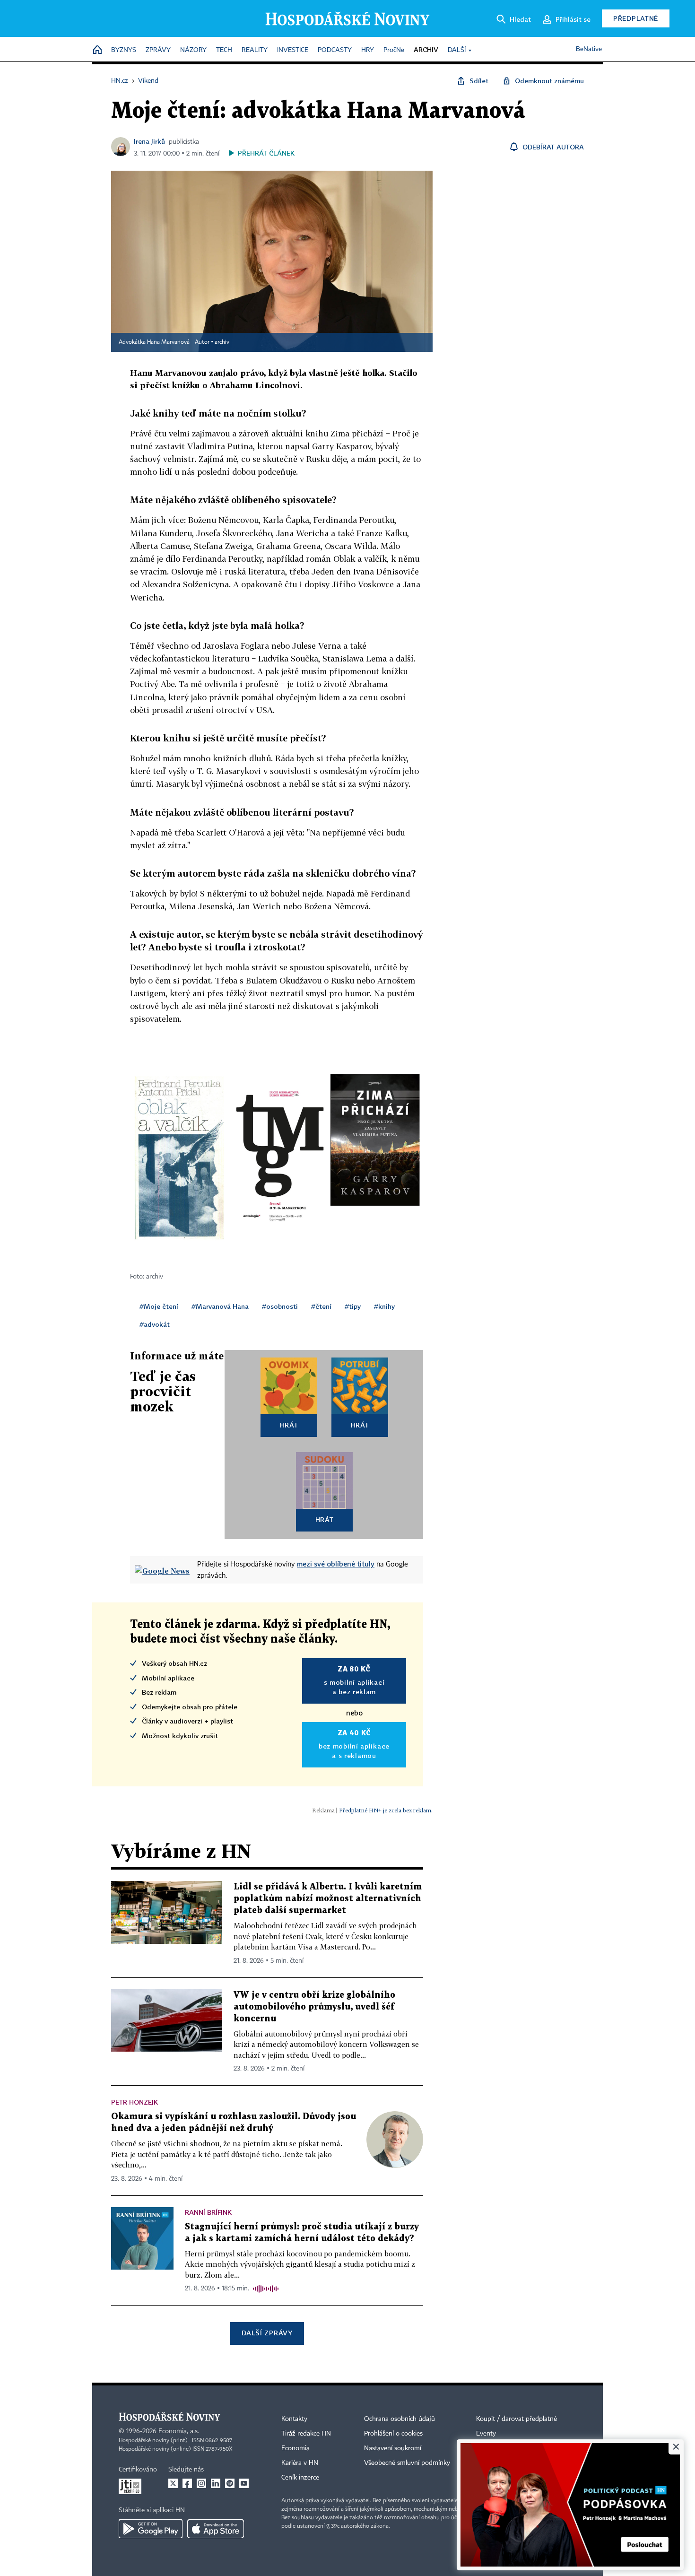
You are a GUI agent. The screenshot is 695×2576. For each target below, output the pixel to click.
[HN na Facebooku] (187, 2483)
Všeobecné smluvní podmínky (407, 2463)
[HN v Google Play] (151, 2529)
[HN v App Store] (216, 2529)
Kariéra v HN (300, 2463)
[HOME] (97, 50)
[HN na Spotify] (230, 2483)
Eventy (486, 2434)
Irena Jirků (149, 141)
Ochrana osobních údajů (400, 2419)
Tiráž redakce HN (306, 2434)
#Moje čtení (159, 1306)
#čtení (321, 1306)
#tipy (353, 1306)
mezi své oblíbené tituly (336, 1564)
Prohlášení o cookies (393, 2434)
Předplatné (636, 18)
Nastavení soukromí (393, 2448)
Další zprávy (267, 2333)
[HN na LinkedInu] (216, 2483)
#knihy (384, 1306)
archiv (222, 342)
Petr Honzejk (135, 2102)
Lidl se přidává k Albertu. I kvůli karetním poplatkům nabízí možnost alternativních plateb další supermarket (328, 1899)
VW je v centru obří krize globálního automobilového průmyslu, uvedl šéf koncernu (314, 2007)
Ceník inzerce (300, 2478)
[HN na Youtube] (244, 2483)
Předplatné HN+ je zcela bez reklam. (386, 1810)
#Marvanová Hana (220, 1306)
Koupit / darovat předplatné (517, 2419)
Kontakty (294, 2419)
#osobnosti (280, 1306)
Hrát (289, 1425)
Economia (295, 2448)
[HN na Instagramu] (201, 2483)
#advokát (155, 1324)
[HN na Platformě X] (173, 2483)
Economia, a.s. (179, 2431)
